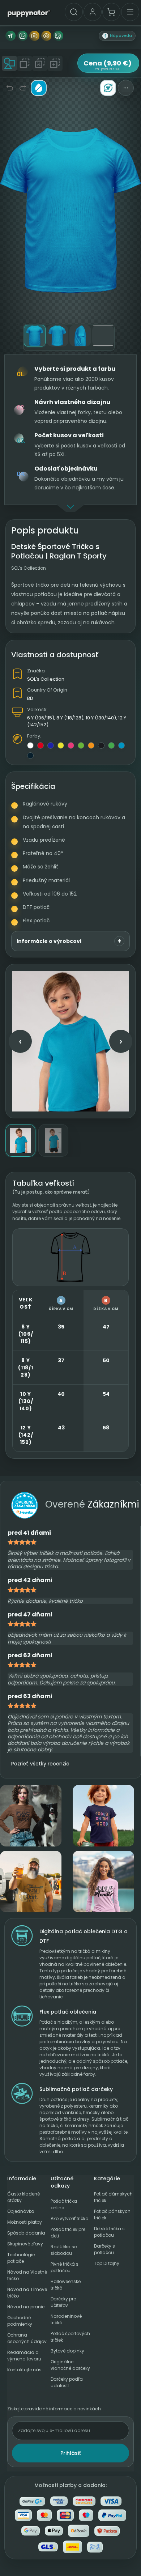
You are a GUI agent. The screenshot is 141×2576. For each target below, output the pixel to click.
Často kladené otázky (23, 2197)
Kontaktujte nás (24, 2370)
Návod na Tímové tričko (27, 2293)
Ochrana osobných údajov (27, 2338)
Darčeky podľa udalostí (67, 2382)
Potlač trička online (64, 2204)
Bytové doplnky (67, 2351)
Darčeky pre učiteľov (63, 2302)
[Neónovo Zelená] (81, 745)
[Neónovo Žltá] (61, 745)
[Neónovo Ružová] (71, 745)
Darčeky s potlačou (104, 2249)
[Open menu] (130, 12)
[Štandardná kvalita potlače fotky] (34, 36)
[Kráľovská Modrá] (51, 745)
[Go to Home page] (29, 13)
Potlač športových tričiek (70, 2337)
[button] (117, 36)
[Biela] (30, 745)
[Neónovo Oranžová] (91, 745)
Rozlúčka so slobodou (64, 2250)
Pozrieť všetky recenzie (40, 1764)
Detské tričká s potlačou (109, 2232)
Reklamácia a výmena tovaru (24, 2356)
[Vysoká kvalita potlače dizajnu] (22, 36)
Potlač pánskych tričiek (112, 2214)
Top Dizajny (107, 2263)
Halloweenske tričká (66, 2285)
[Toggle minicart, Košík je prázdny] (111, 12)
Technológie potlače (21, 2258)
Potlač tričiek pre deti (68, 2233)
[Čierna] (101, 745)
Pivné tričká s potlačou (65, 2267)
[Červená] (40, 745)
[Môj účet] (93, 12)
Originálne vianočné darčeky (70, 2365)
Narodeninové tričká (66, 2319)
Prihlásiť (71, 2453)
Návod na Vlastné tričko (27, 2275)
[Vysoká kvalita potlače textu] (10, 36)
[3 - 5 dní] (58, 36)
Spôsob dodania (26, 2233)
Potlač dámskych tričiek (113, 2197)
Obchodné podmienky (20, 2321)
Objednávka (21, 2211)
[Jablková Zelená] (111, 745)
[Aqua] (121, 745)
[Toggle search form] (74, 12)
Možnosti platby (25, 2222)
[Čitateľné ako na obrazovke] (46, 36)
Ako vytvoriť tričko (69, 2218)
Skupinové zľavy (25, 2244)
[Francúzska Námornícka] (30, 756)
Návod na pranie (26, 2307)
